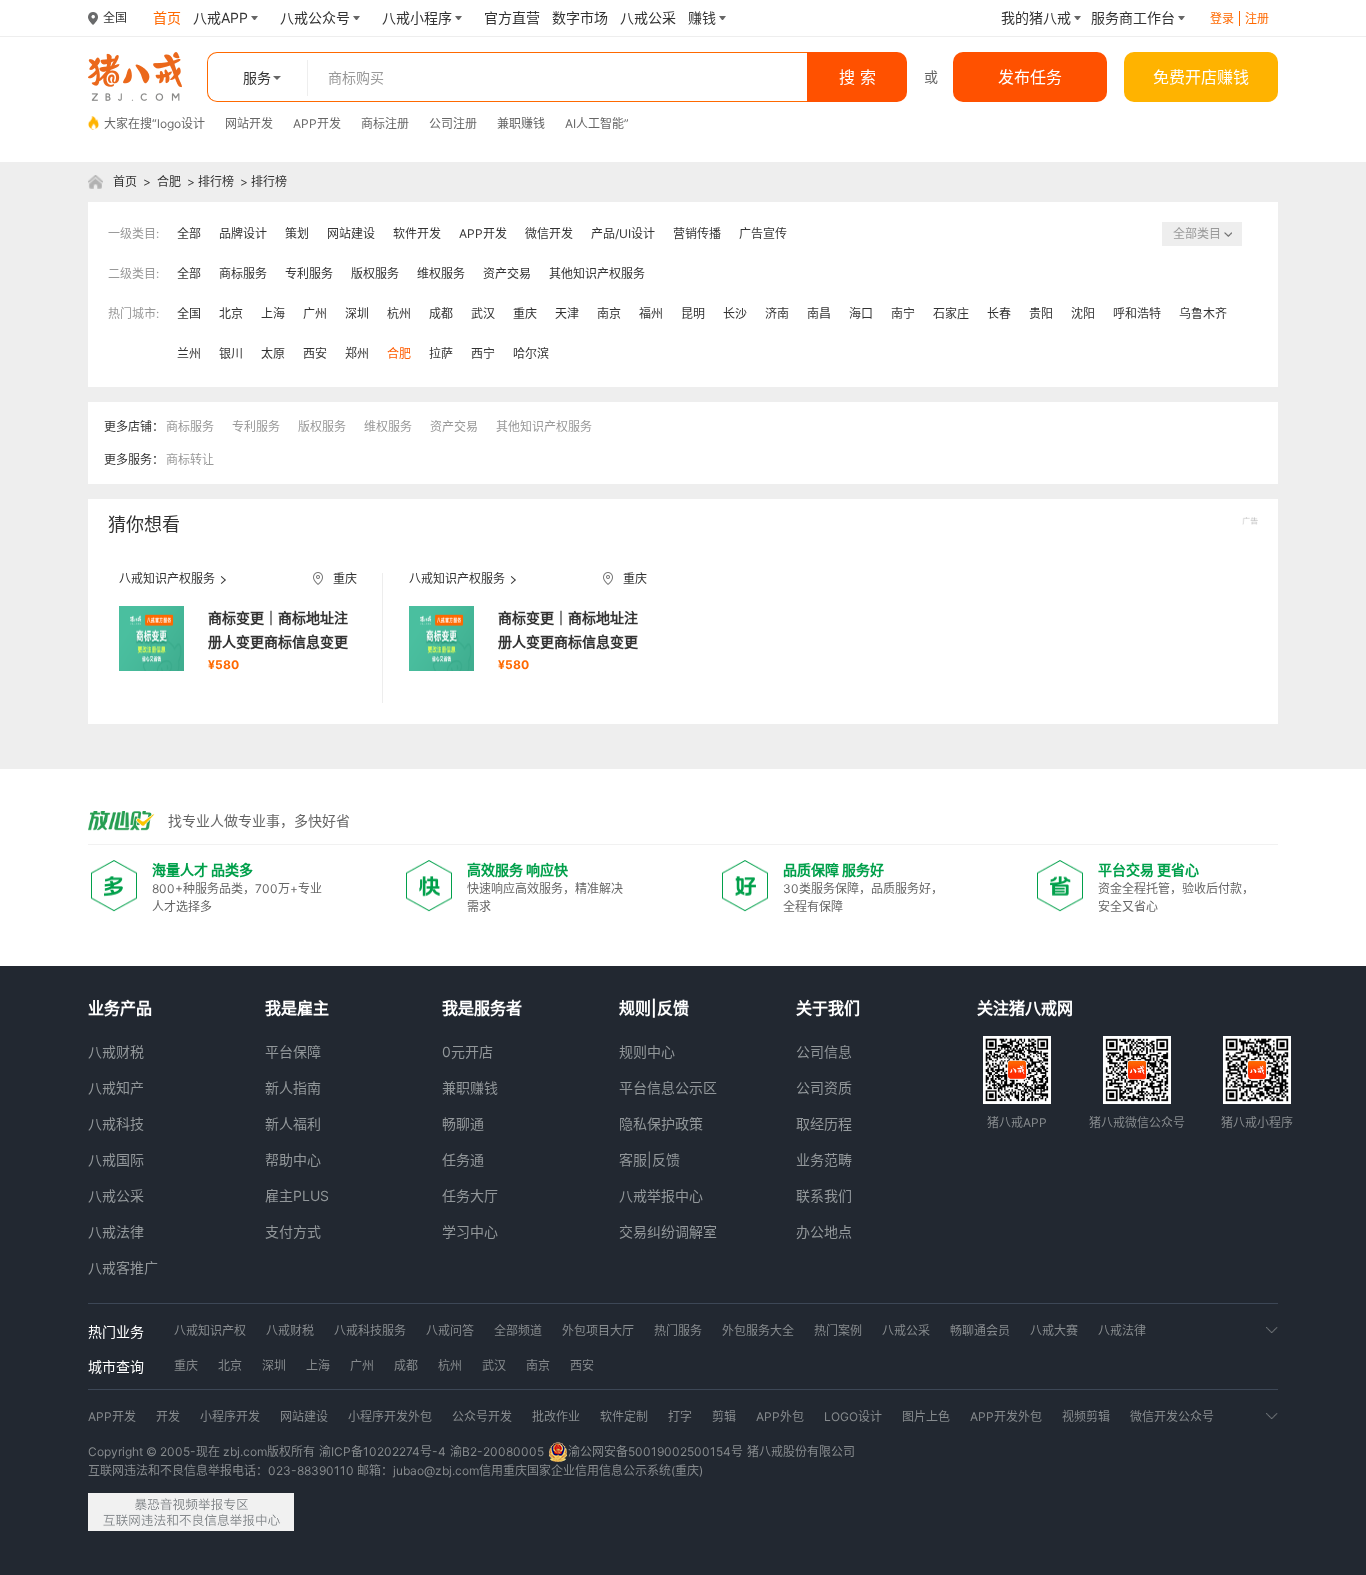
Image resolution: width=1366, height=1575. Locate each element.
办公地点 (824, 1231)
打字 (680, 1416)
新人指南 (293, 1087)
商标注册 (385, 123)
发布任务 (1030, 77)
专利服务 (309, 273)
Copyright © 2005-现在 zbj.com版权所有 (201, 1451)
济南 (777, 313)
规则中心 (647, 1051)
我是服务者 (482, 1008)
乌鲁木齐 (1203, 313)
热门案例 (838, 1330)
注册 (1257, 18)
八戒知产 (116, 1087)
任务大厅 (470, 1195)
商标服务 (243, 273)
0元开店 (467, 1051)
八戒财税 (116, 1051)
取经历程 (824, 1123)
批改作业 (556, 1416)
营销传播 (697, 233)
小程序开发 (230, 1416)
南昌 (819, 313)
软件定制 (624, 1416)
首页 (125, 181)
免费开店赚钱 (1201, 77)
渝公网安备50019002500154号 (655, 1451)
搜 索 (857, 77)
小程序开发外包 (390, 1416)
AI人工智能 (594, 123)
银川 (231, 353)
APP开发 (317, 123)
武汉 (483, 313)
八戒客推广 (123, 1267)
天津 (567, 313)
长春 (999, 313)
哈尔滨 (531, 353)
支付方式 (293, 1231)
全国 (189, 313)
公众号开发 (482, 1416)
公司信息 (824, 1051)
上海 (273, 313)
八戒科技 (116, 1123)
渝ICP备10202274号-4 (382, 1451)
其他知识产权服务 (597, 273)
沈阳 (1083, 313)
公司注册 (453, 123)
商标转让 (190, 459)
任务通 (463, 1159)
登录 (1222, 18)
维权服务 (441, 273)
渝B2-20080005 (497, 1451)
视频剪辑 (1086, 1416)
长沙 (735, 313)
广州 (315, 313)
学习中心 (470, 1231)
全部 (189, 233)
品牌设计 (243, 233)
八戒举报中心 (661, 1195)
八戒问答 (450, 1330)
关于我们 (828, 1008)
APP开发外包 (1006, 1416)
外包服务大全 (758, 1330)
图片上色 (926, 1416)
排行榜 (216, 181)
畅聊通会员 (980, 1330)
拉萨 (441, 353)
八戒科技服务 (370, 1330)
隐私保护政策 (661, 1123)
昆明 (693, 313)
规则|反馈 (654, 1008)
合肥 (169, 181)
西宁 (483, 353)
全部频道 (518, 1330)
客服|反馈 (649, 1159)
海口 (861, 313)
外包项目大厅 (598, 1330)
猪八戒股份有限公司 (801, 1451)
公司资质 (824, 1087)
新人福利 (293, 1123)
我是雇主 (297, 1008)
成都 (441, 313)
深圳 (357, 313)
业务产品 (120, 1008)
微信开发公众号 (1172, 1416)
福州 (651, 313)
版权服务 (375, 273)
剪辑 (724, 1416)
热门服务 (678, 1330)
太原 (273, 353)
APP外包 (780, 1416)
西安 (315, 353)
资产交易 (507, 273)
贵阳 (1041, 313)
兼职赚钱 (521, 123)
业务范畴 (824, 1159)
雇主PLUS (297, 1195)
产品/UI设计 (623, 233)
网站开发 (249, 123)
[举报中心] (191, 1512)
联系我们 (824, 1195)
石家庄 (951, 313)
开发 (168, 1416)
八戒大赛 (1054, 1330)
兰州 (189, 353)
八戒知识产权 (210, 1330)
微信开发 (549, 233)
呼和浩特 (1137, 313)
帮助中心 (293, 1159)
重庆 (525, 313)
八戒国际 (116, 1159)
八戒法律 (116, 1231)
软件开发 (417, 233)
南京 (609, 313)
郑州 (357, 353)
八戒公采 (116, 1195)
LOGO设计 (853, 1416)
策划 (297, 233)
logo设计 (181, 123)
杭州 (399, 313)
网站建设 (351, 233)
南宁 (903, 313)
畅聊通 (463, 1123)
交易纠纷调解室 (668, 1231)
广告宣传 (763, 233)
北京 (231, 313)
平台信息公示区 (668, 1087)
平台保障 (293, 1051)
